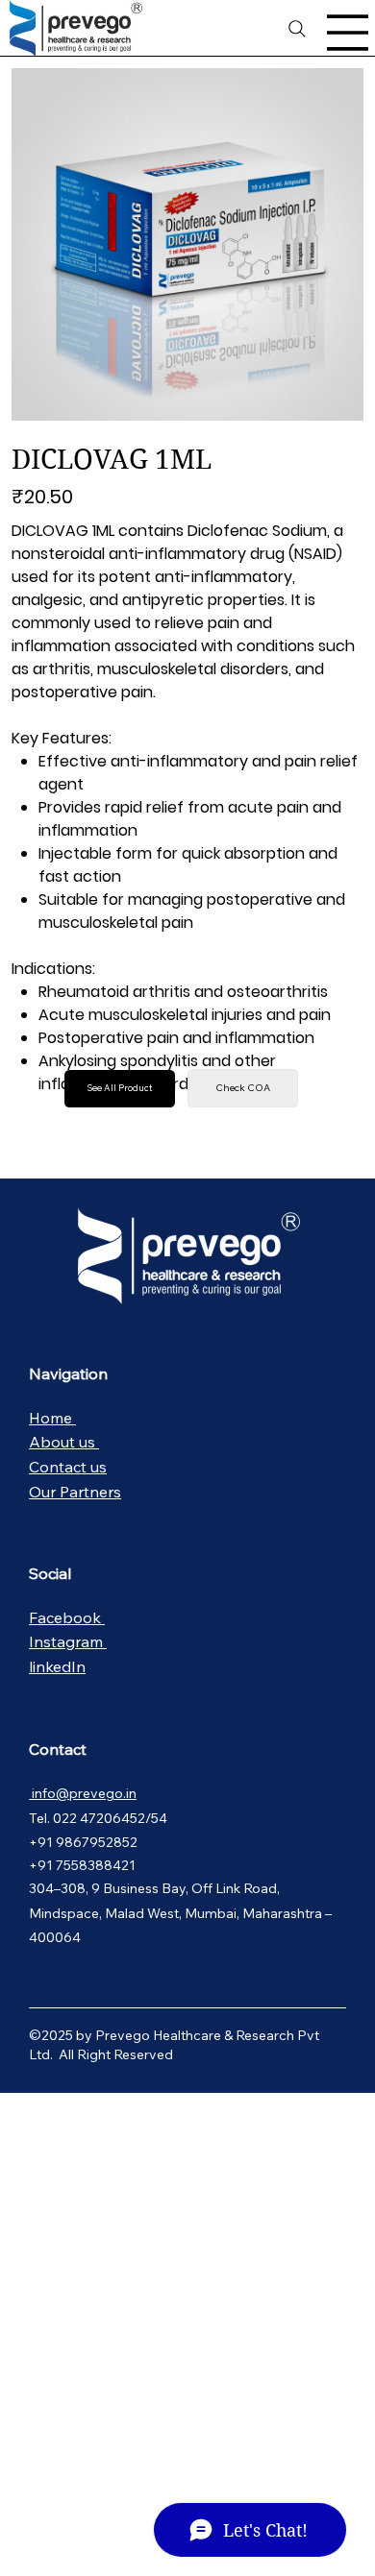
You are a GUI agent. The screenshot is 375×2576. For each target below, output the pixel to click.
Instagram (68, 1641)
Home (52, 1418)
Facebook (67, 1617)
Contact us (68, 1467)
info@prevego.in (83, 1793)
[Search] (298, 29)
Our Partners (75, 1492)
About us (64, 1442)
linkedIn (57, 1666)
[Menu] (348, 33)
